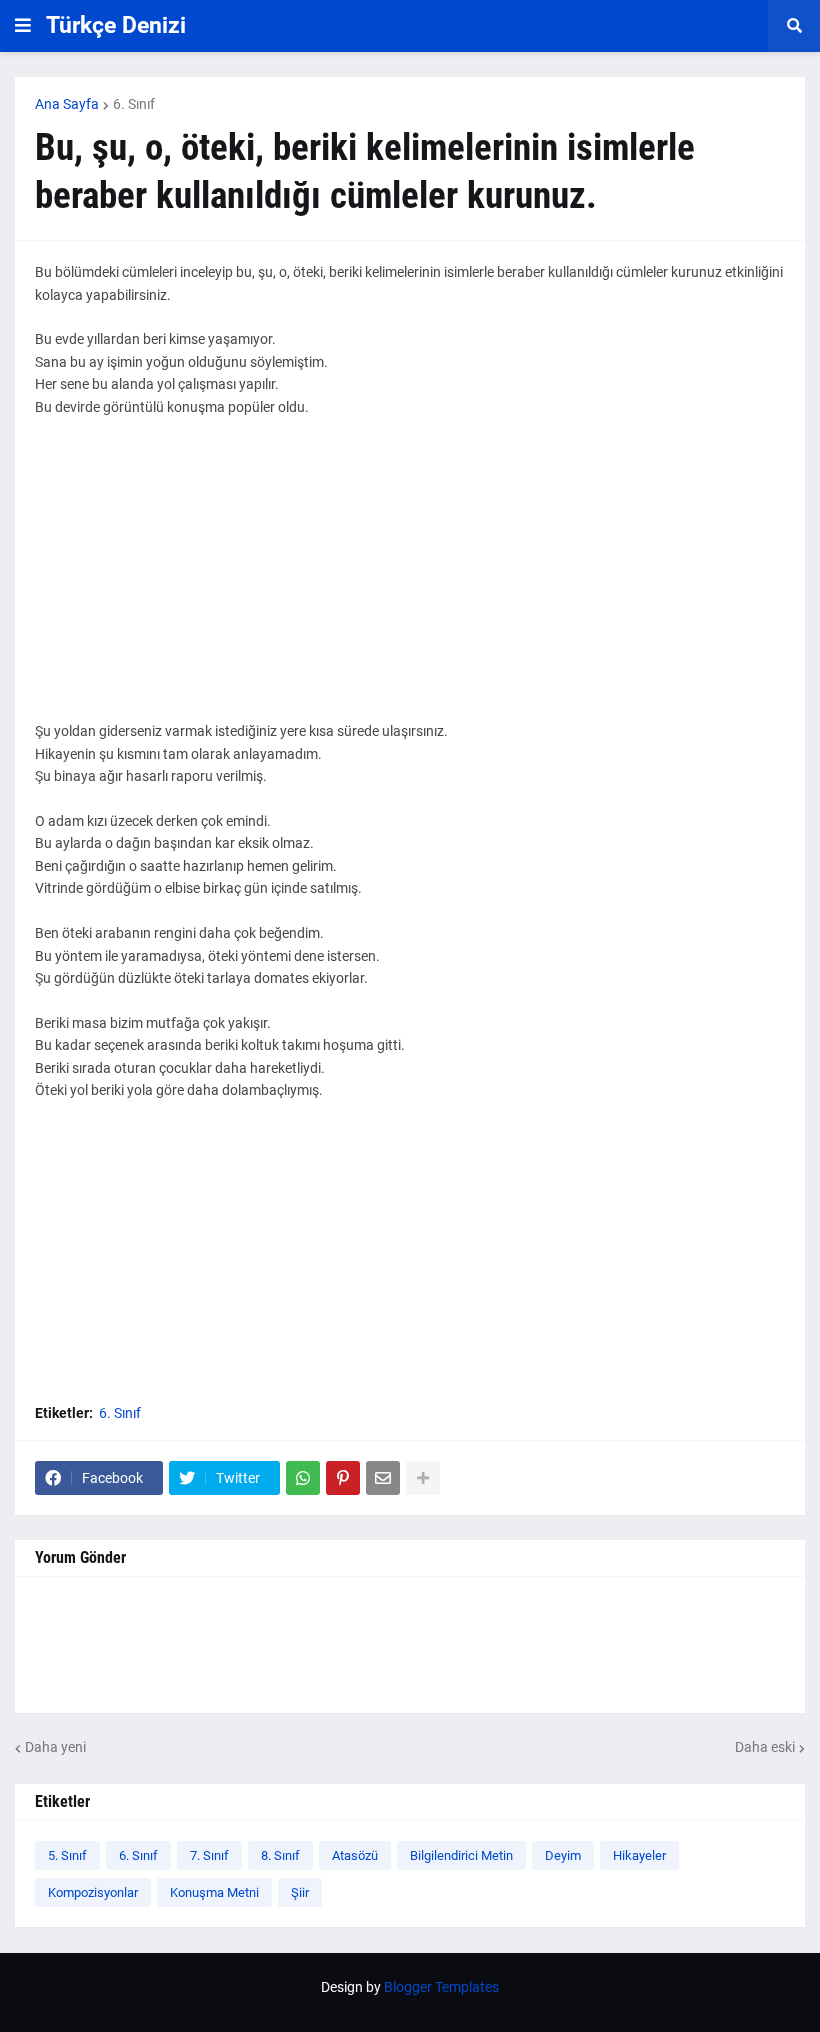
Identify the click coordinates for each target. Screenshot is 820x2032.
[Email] (383, 1478)
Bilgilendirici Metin (461, 1855)
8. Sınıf (280, 1855)
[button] (23, 26)
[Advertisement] (410, 580)
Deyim (563, 1855)
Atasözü (355, 1855)
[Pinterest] (343, 1478)
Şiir (300, 1892)
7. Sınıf (209, 1855)
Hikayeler (639, 1855)
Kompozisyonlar (93, 1892)
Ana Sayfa (67, 104)
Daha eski (765, 1747)
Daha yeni (55, 1747)
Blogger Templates (441, 1987)
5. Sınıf (67, 1855)
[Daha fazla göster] (423, 1478)
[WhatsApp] (303, 1478)
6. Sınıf (134, 104)
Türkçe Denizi (116, 25)
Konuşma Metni (214, 1892)
